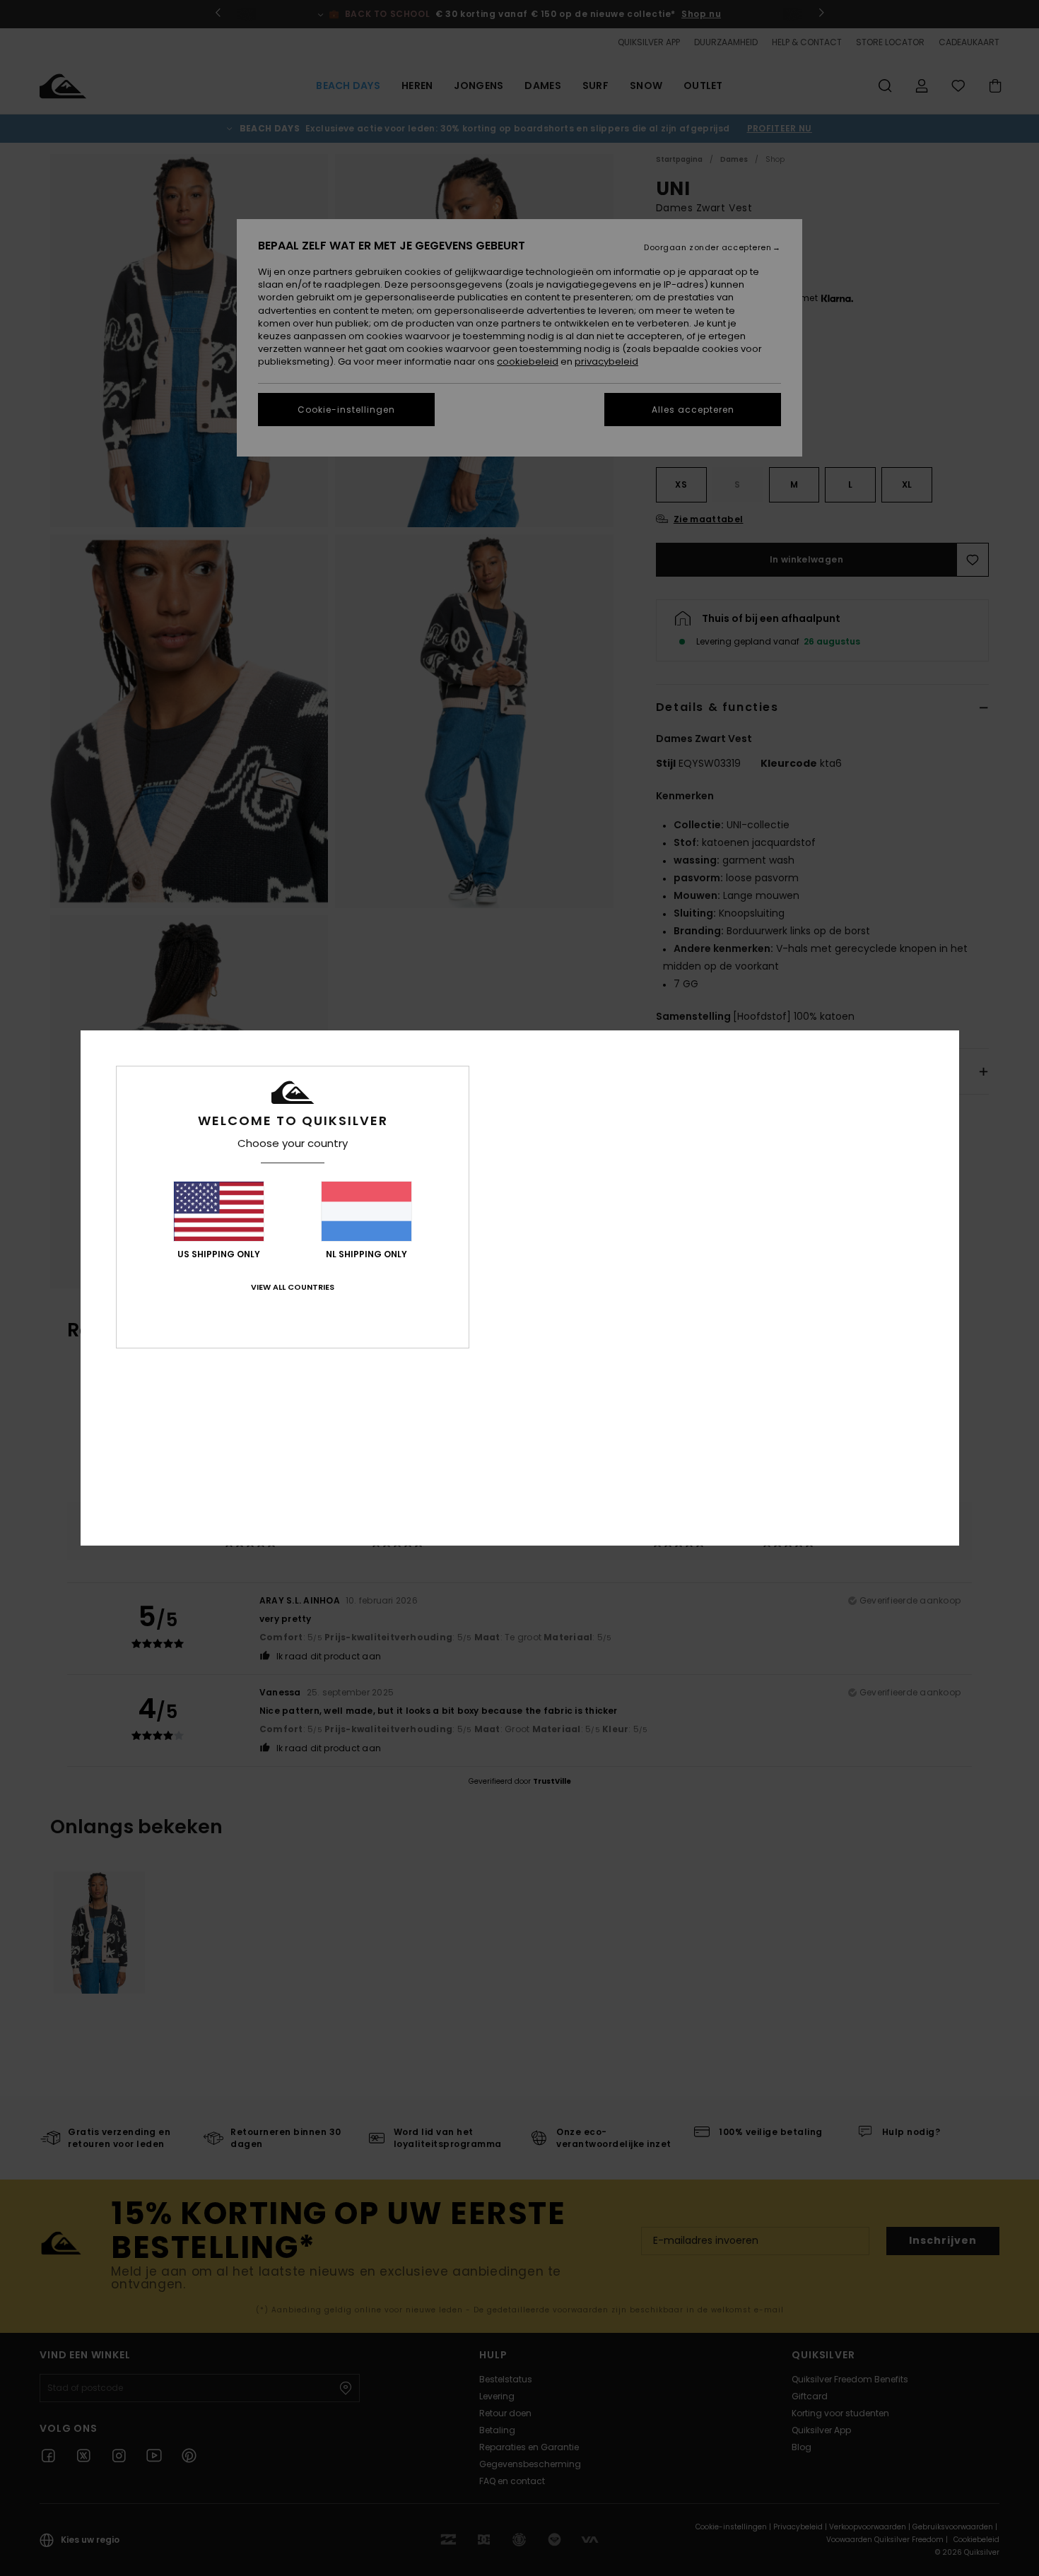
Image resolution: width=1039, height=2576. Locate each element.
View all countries (293, 1287)
